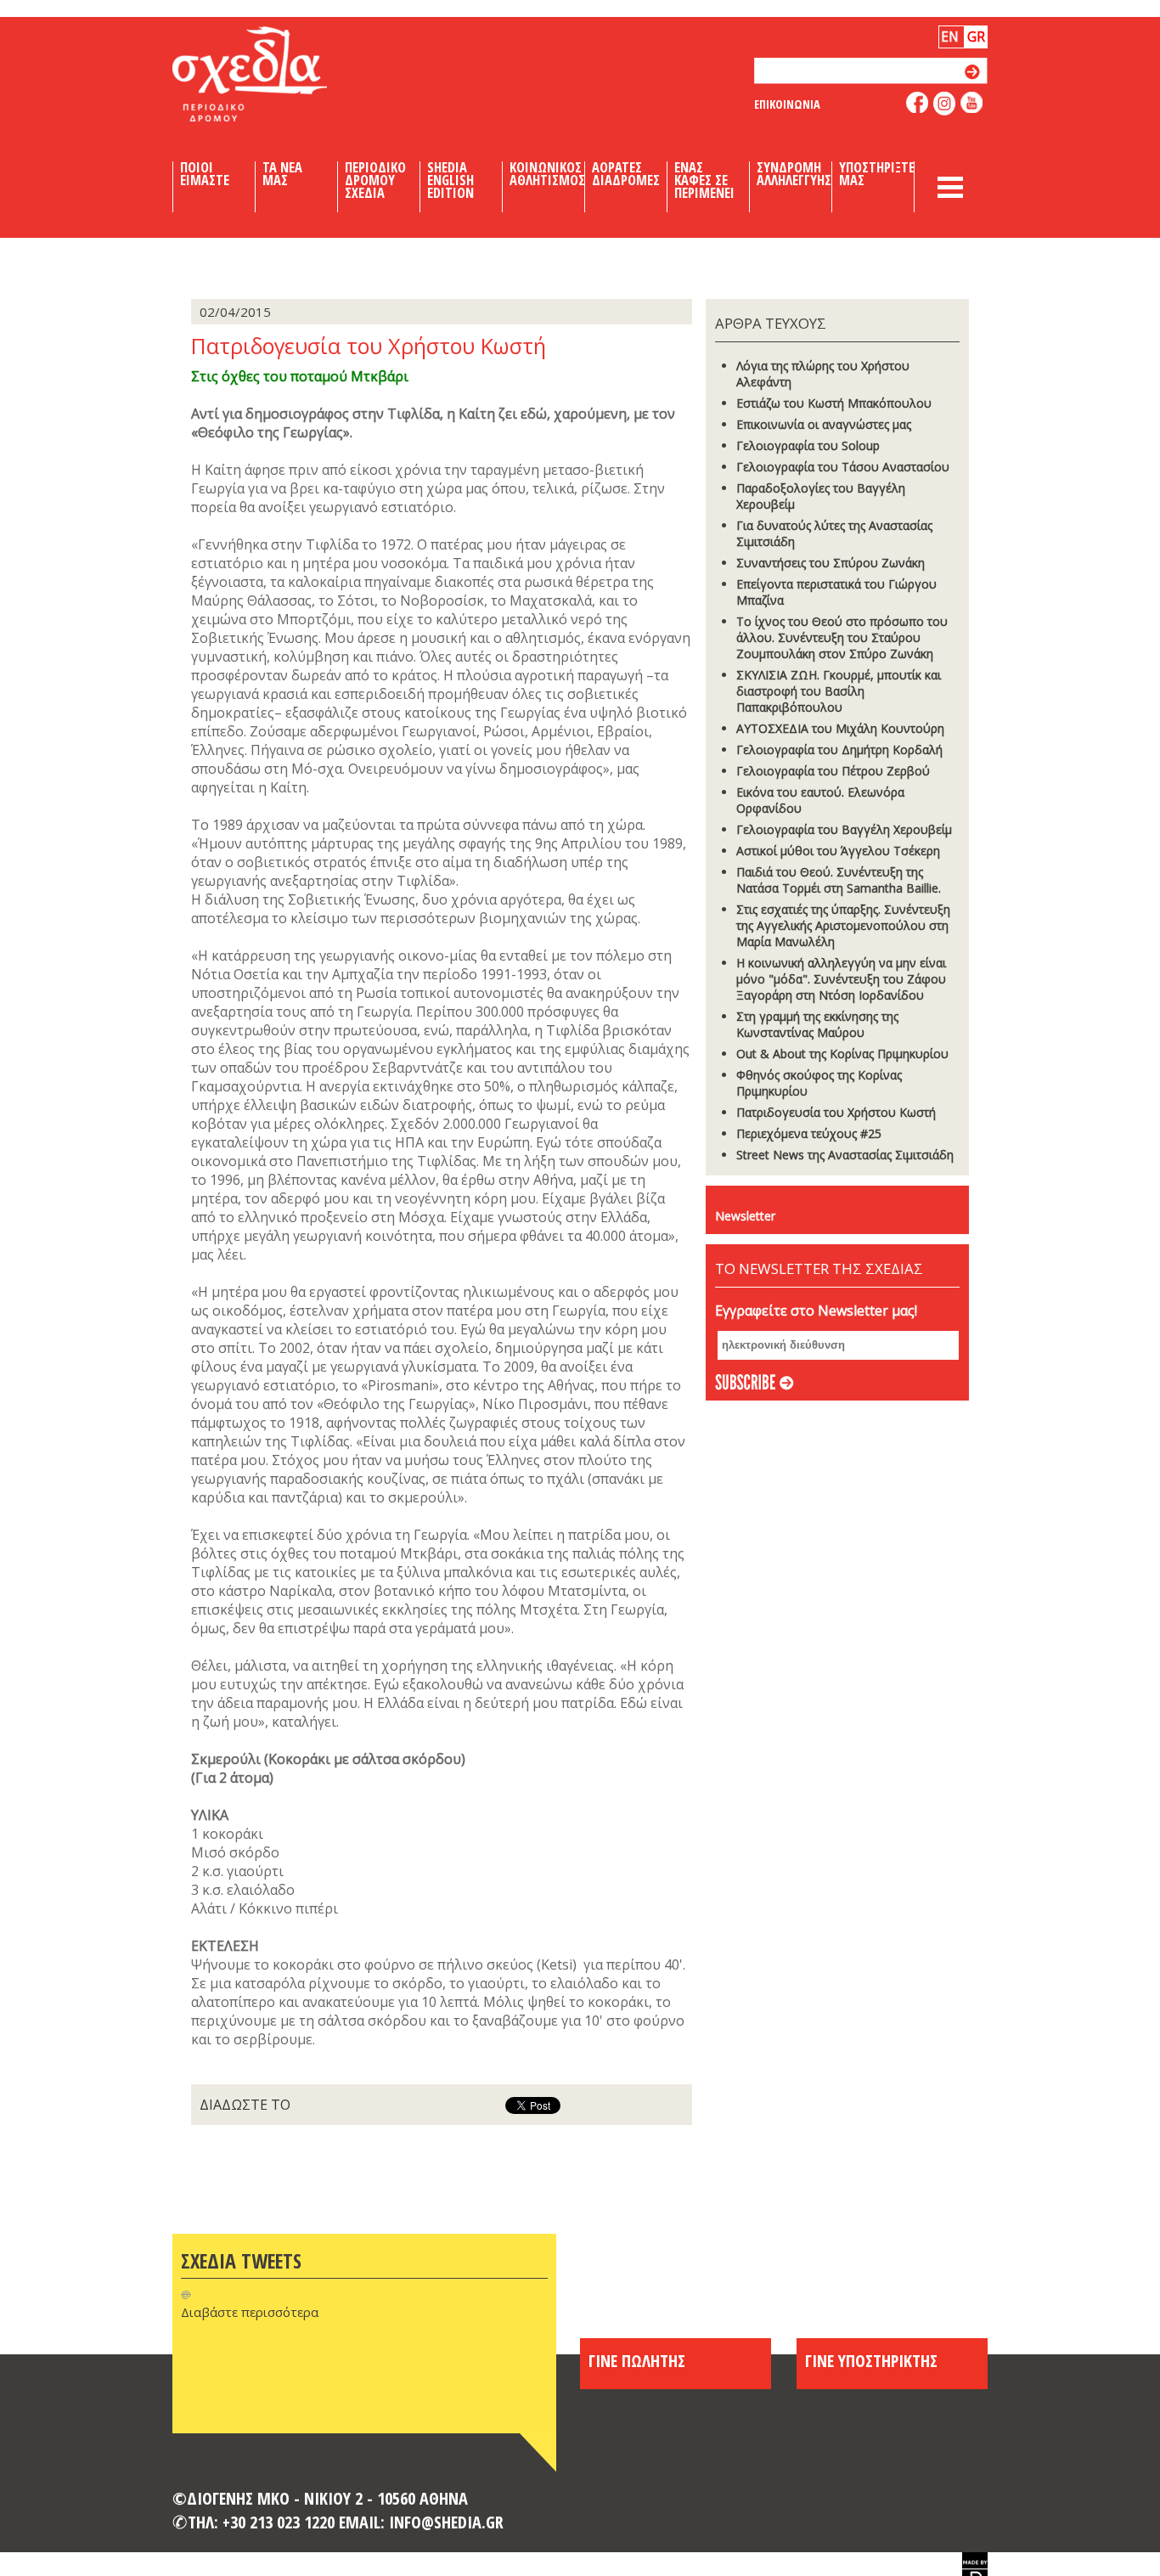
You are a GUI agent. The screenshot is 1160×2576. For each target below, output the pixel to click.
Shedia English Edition (450, 180)
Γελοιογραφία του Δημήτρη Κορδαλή (839, 750)
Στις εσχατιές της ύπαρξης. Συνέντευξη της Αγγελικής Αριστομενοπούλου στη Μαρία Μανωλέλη (843, 925)
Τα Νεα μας (282, 174)
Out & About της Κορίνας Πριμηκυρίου (842, 1054)
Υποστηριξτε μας (877, 174)
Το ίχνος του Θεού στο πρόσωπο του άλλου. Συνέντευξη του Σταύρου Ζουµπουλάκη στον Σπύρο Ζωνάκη (842, 637)
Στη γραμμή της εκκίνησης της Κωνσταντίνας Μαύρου (817, 1024)
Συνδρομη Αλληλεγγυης (794, 174)
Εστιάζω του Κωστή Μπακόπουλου (834, 403)
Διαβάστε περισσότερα (250, 2312)
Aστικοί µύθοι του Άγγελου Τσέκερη (838, 851)
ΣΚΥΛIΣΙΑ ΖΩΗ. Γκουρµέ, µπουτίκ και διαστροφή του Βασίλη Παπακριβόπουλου (839, 691)
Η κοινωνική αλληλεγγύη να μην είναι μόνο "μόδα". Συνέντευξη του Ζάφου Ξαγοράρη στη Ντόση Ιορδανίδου (841, 979)
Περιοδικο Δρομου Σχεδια (375, 180)
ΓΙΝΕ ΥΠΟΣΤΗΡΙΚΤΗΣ (871, 2360)
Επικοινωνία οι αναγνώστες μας (824, 424)
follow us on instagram (945, 104)
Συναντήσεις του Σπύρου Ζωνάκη (831, 563)
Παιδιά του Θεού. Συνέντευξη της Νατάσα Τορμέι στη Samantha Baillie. (839, 880)
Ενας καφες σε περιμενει (704, 180)
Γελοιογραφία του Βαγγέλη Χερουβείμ (844, 829)
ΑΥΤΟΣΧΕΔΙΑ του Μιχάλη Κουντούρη (840, 728)
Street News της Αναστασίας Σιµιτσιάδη (845, 1155)
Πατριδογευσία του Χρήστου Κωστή (836, 1112)
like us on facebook (918, 102)
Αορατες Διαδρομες (626, 174)
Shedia (279, 74)
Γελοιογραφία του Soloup (808, 445)
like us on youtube (972, 102)
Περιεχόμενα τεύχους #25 (809, 1133)
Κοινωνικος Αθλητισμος (547, 174)
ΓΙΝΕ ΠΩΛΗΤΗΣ (637, 2360)
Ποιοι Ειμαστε (205, 174)
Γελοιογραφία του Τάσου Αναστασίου (843, 467)
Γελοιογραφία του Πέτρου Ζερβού (833, 771)
